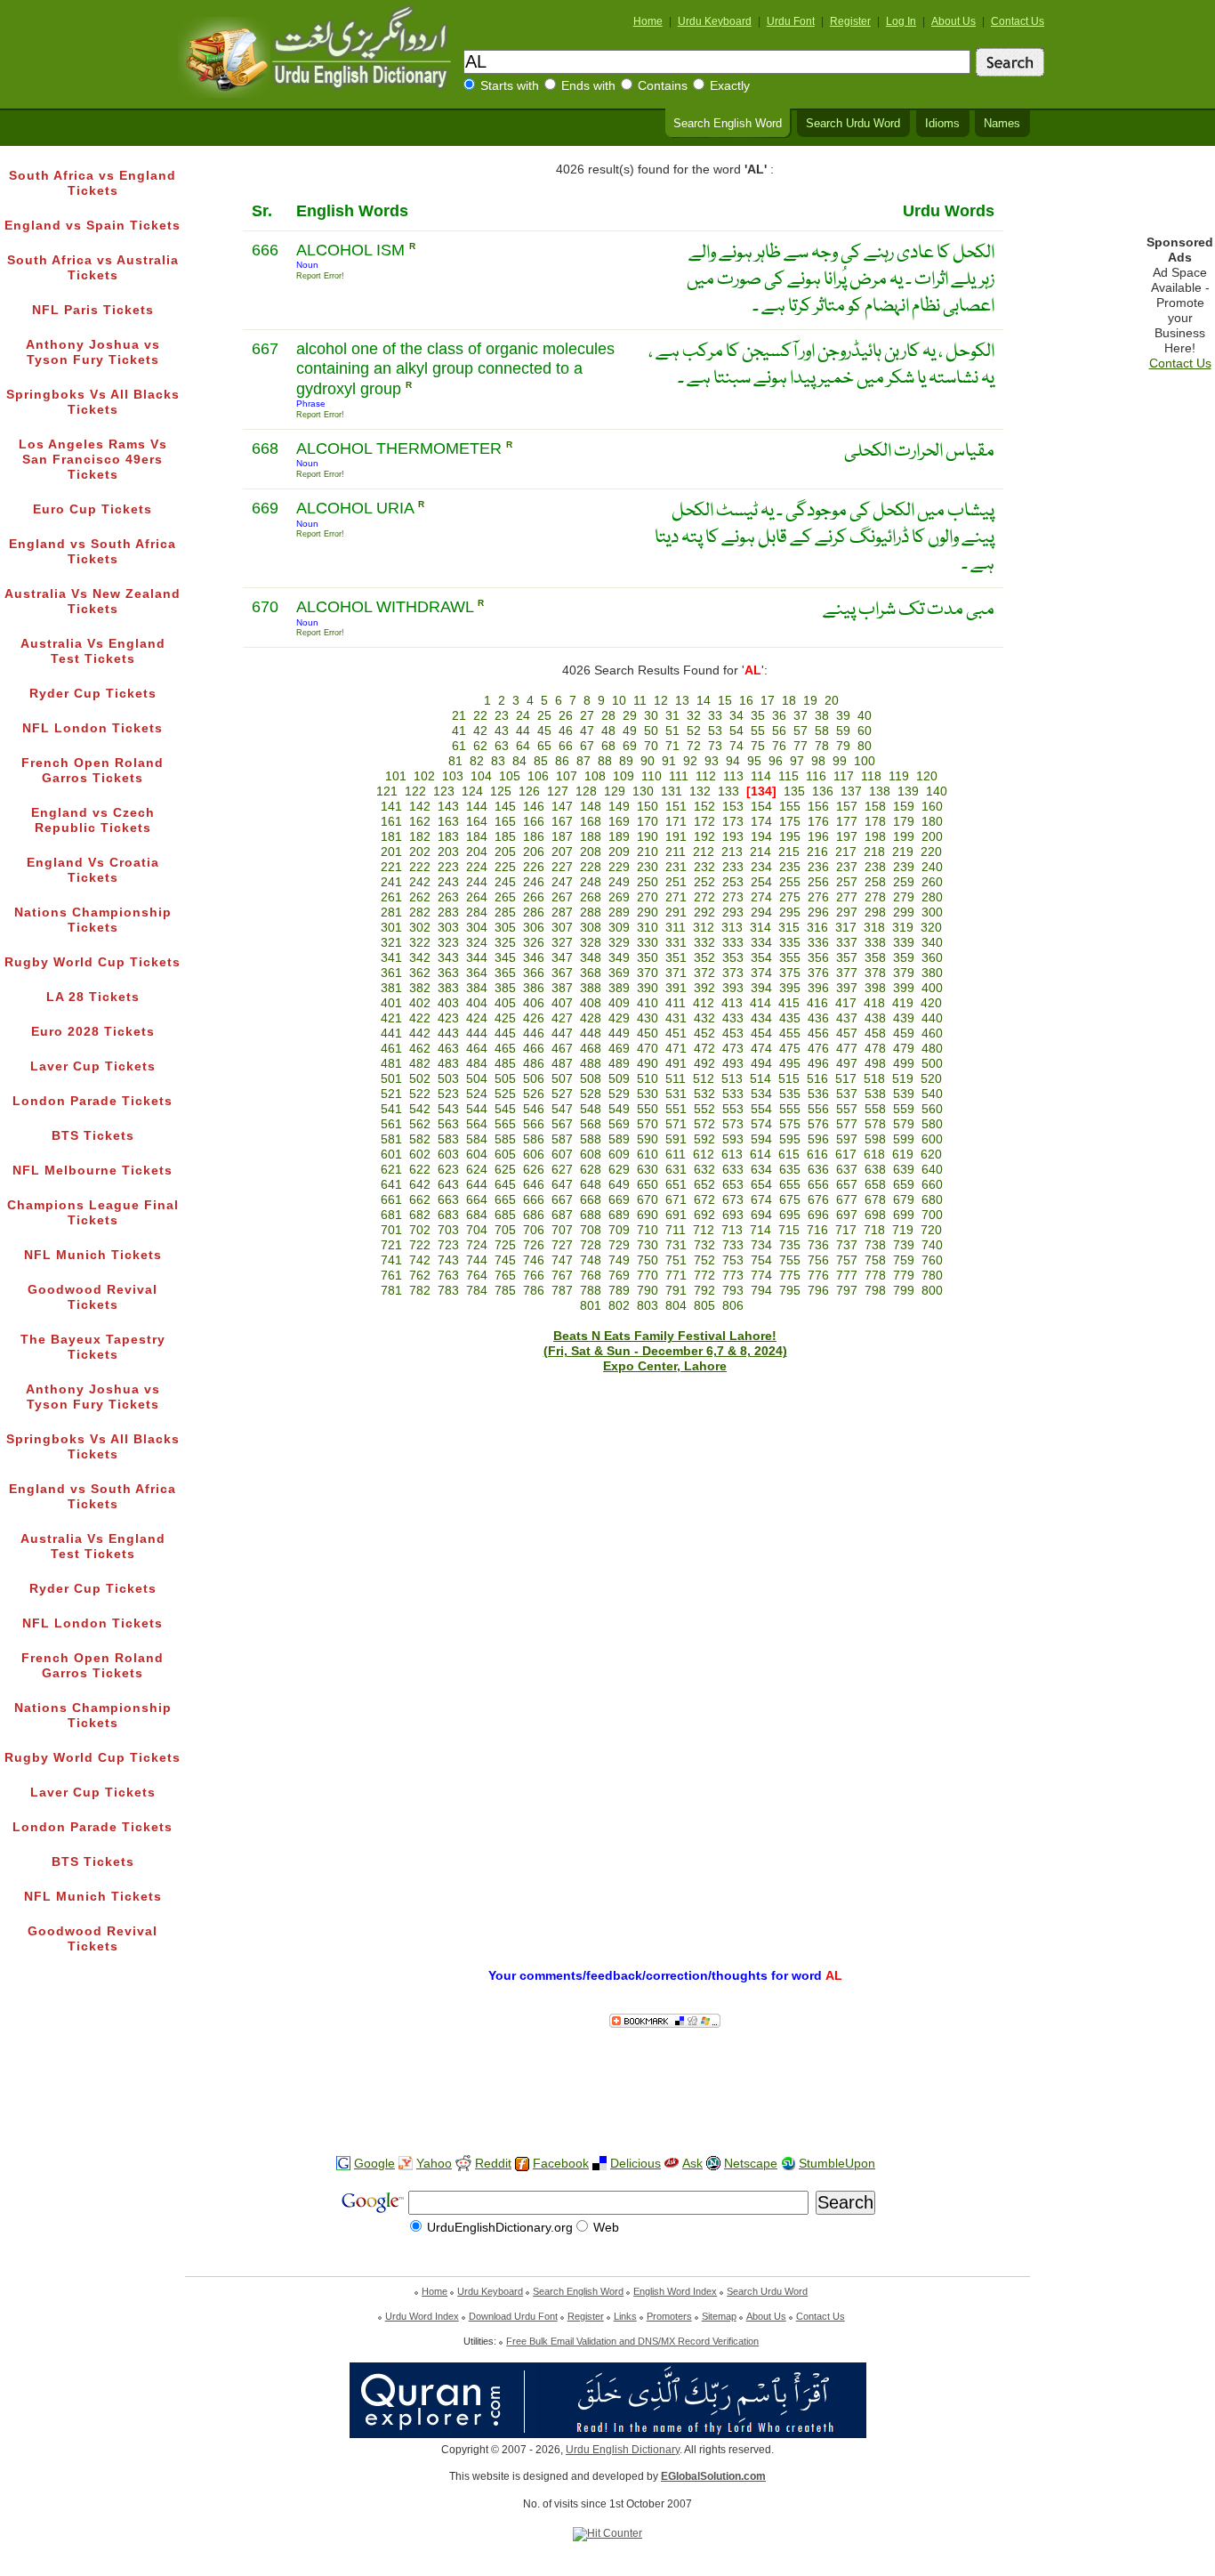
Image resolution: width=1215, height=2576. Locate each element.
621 (391, 1170)
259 (904, 882)
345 (505, 958)
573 (733, 1124)
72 (694, 746)
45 (544, 731)
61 (459, 746)
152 (704, 807)
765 (505, 1276)
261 (391, 897)
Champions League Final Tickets (93, 1213)
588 (591, 1139)
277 (847, 897)
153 (733, 807)
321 (391, 943)
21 (459, 716)
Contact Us (1018, 21)
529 (619, 1094)
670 (648, 1200)
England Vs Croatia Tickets (93, 870)
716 (817, 1230)
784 (477, 1291)
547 (562, 1109)
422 (420, 1018)
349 (619, 958)
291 (676, 913)
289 (619, 913)
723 (448, 1245)
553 (733, 1109)
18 (789, 701)
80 (865, 746)
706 (534, 1230)
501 (391, 1079)
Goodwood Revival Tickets (93, 1297)
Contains (663, 86)
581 (391, 1139)
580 (932, 1124)
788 (591, 1291)
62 (480, 746)
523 (448, 1094)
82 (477, 761)
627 (562, 1170)
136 (823, 791)
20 (832, 701)
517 (846, 1079)
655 (790, 1185)
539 (904, 1094)
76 (779, 746)
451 (676, 1034)
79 (843, 746)
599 (904, 1139)
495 (790, 1064)
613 (732, 1155)
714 (760, 1230)
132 (700, 791)
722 (420, 1245)
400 (932, 988)
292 (704, 913)
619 (903, 1155)
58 (822, 731)
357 (847, 958)
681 (391, 1215)
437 (847, 1018)
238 (875, 867)
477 (847, 1049)
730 (648, 1245)
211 (676, 852)
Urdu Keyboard (715, 21)
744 (477, 1260)
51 (672, 731)
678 (875, 1200)
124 (472, 791)
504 (477, 1079)
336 (818, 943)
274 (761, 897)
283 (448, 913)
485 (505, 1064)
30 (651, 716)
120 (927, 776)
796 (818, 1291)
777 (847, 1276)
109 (624, 776)
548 (591, 1109)
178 (875, 822)
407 (562, 1003)
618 (874, 1155)
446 (534, 1034)
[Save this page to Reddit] (463, 2164)
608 (591, 1155)
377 (847, 973)
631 (676, 1170)
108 (595, 776)
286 (534, 913)
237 (847, 867)
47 (587, 731)
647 (562, 1185)
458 (875, 1034)
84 (519, 761)
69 (630, 746)
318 (874, 928)
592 (704, 1139)
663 (448, 1200)
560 (932, 1109)
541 (391, 1109)
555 (790, 1109)
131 (672, 791)
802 (619, 1306)
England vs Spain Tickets (93, 226)
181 (391, 837)
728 (591, 1245)
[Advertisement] (607, 2085)
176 (818, 822)
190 (648, 837)
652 (704, 1185)
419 (903, 1003)
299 (904, 913)
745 (505, 1260)
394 (761, 988)
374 (761, 973)
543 (448, 1109)
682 (420, 1215)
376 (818, 973)
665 (505, 1200)
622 (420, 1170)
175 (790, 822)
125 (501, 791)
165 (505, 822)
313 (732, 928)
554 (761, 1109)
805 (704, 1306)
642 (420, 1185)
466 (534, 1049)
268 (591, 897)
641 (391, 1185)
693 (733, 1215)
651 (676, 1185)
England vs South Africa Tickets (93, 552)
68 (608, 746)
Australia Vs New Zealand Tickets (93, 602)
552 (704, 1109)
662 (420, 1200)
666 (534, 1200)
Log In (901, 21)
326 (534, 943)
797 (847, 1291)
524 (477, 1094)
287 (562, 913)
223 (448, 867)
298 (875, 913)
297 (847, 913)
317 (846, 928)
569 (619, 1124)
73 (715, 746)
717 (846, 1230)
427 (562, 1018)
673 (733, 1200)
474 (761, 1049)
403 (448, 1003)
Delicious (636, 2164)
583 (448, 1139)
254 (761, 882)
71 (672, 746)
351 (676, 958)
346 (534, 958)
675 (790, 1200)
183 (448, 837)
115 (789, 776)
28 (608, 716)
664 (477, 1200)
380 (932, 973)
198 (875, 837)
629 (619, 1170)
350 (648, 958)
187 (562, 837)
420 (931, 1003)
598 (875, 1139)
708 (591, 1230)
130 (643, 791)
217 (846, 852)
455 (790, 1034)
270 (648, 897)
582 (420, 1139)
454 (761, 1034)
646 (534, 1185)
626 (534, 1170)
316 (817, 928)
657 (847, 1185)
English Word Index (675, 2291)
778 (875, 1276)
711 (676, 1230)
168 (591, 822)
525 (505, 1094)
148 (591, 807)
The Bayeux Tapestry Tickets (93, 1347)
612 (704, 1155)
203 (448, 852)
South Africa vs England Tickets (93, 183)
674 (761, 1200)
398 (875, 988)
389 (619, 988)
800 (932, 1291)
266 (534, 897)
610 (648, 1155)
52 (694, 731)
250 (648, 882)
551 (676, 1109)
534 (761, 1094)
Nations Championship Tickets (93, 920)
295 (790, 913)
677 (847, 1200)
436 (818, 1018)
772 (704, 1276)
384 (477, 988)
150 (648, 807)
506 (534, 1079)
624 (477, 1170)
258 (875, 882)
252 (704, 882)
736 (818, 1245)
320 (931, 928)
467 (562, 1049)
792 (704, 1291)
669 (619, 1200)
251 (676, 882)
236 (818, 867)
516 (817, 1079)
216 (817, 852)
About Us (953, 21)
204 (477, 852)
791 (676, 1291)
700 (932, 1215)
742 (420, 1260)
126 (529, 791)
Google (374, 2164)
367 (562, 973)
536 (818, 1094)
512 (704, 1079)
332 (704, 943)
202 (420, 852)
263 (448, 897)
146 (534, 807)
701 (391, 1230)
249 (619, 882)
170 (648, 822)
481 (391, 1064)
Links (625, 2316)
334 (761, 943)
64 (523, 746)
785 (505, 1291)
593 (733, 1139)
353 (733, 958)
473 (733, 1049)
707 (562, 1230)
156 (818, 807)
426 (534, 1018)
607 (562, 1155)
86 (562, 761)
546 (534, 1109)
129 (615, 791)
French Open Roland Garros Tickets (93, 771)
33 (715, 716)
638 (875, 1170)
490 (648, 1064)
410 (648, 1003)
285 (505, 913)
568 (591, 1124)
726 (534, 1245)
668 (591, 1200)
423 (448, 1018)
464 (477, 1049)
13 (682, 701)
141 (391, 807)
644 (477, 1185)
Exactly (730, 86)
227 (562, 867)
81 (455, 761)
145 (505, 807)
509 (619, 1079)
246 (534, 882)
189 (619, 837)
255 (790, 882)
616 (817, 1155)
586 (534, 1139)
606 (534, 1155)
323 (448, 943)
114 (761, 776)
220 (931, 852)
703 (448, 1230)
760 (932, 1260)
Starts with (510, 86)
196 (818, 837)
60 (865, 731)
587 (562, 1139)
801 (591, 1306)
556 (818, 1109)
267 (562, 897)
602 (420, 1155)
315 (789, 928)
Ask (692, 2164)
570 (648, 1124)
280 (932, 897)
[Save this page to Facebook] (522, 2164)
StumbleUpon (837, 2164)
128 (586, 791)
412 (704, 1003)
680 (932, 1200)
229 (619, 867)
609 (619, 1155)
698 (875, 1215)
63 (502, 746)
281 (391, 913)
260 (932, 882)
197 (847, 837)
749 (619, 1260)
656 (818, 1185)
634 (761, 1170)
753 (733, 1260)
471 (676, 1049)
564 (477, 1124)
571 (676, 1124)
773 (733, 1276)
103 (453, 776)
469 (619, 1049)
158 (875, 807)
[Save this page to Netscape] (713, 2164)
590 (648, 1139)
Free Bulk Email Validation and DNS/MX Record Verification (632, 2341)
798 (875, 1291)
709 (619, 1230)
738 (875, 1245)
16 (746, 701)
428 (591, 1018)
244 (477, 882)
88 (605, 761)
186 (534, 837)
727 (562, 1245)
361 (391, 973)
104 (481, 776)
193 (733, 837)
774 (761, 1276)
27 (587, 716)
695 (790, 1215)
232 (704, 867)
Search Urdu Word (853, 124)
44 (523, 731)
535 (790, 1094)
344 (477, 958)
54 (736, 731)
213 (732, 852)
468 (591, 1049)
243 (448, 882)
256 (818, 882)
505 (505, 1079)
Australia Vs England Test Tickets (93, 651)
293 (733, 913)
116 (816, 776)
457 (847, 1034)
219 (903, 852)
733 (733, 1245)
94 (733, 761)
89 (626, 761)
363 (448, 973)
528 (591, 1094)
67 (587, 746)
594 (761, 1139)
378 (875, 973)
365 (505, 973)
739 (904, 1245)
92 (690, 761)
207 (562, 852)
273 (733, 897)
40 (865, 716)
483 (448, 1064)
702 (420, 1230)
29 (630, 716)
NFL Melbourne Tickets (93, 1171)
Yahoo (434, 2164)
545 (505, 1109)
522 (420, 1094)
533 (733, 1094)
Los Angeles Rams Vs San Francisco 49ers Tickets (93, 460)
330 (648, 943)
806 (733, 1306)
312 (704, 928)
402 (420, 1003)
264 (477, 897)
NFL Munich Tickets (93, 1255)
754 (761, 1260)
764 (477, 1276)
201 (391, 852)
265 (505, 897)
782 (420, 1291)
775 (790, 1276)
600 (932, 1139)
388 (591, 988)
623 (448, 1170)
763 (448, 1276)
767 (562, 1276)
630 (648, 1170)
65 (544, 746)
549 (619, 1109)
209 (619, 852)
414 (760, 1003)
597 (847, 1139)
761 (391, 1276)
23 (502, 716)
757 (847, 1260)
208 (591, 852)
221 (391, 867)
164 (477, 822)
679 (904, 1200)
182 (420, 837)
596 (818, 1139)
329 (619, 943)
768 (591, 1276)
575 (790, 1124)
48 (608, 731)
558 (875, 1109)
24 (523, 716)
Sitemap (719, 2316)
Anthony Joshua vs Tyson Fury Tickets (93, 352)
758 (875, 1260)
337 (847, 943)
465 (505, 1049)
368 (591, 973)
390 (648, 988)
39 (843, 716)
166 (534, 822)
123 (444, 791)
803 (648, 1306)
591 (676, 1139)
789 (619, 1291)
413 (732, 1003)
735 (790, 1245)
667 (562, 1200)
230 (648, 867)
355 (790, 958)
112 (706, 776)
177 (847, 822)
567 (562, 1124)
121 (387, 791)
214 (760, 852)
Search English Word (728, 124)
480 (932, 1049)
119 (899, 776)
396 (818, 988)
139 (908, 791)
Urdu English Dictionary (623, 2450)
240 (932, 867)
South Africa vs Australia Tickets (93, 268)
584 (477, 1139)
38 (822, 716)
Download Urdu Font (513, 2316)
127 (558, 791)
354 (761, 958)
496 (818, 1064)
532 (704, 1094)
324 (477, 943)
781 (391, 1291)
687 (562, 1215)
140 (937, 791)
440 (932, 1018)
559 (904, 1109)
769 (619, 1276)
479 (904, 1049)
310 (648, 928)
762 (420, 1276)
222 (420, 867)
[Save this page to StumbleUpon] (788, 2164)
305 (505, 928)
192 (704, 837)
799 (904, 1291)
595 (790, 1139)
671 (676, 1200)
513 (732, 1079)
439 (904, 1018)
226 (534, 867)
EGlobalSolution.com (713, 2476)
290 (648, 913)
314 (760, 928)
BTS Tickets (93, 1136)
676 (818, 1200)
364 (477, 973)
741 (391, 1260)
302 (420, 928)
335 (790, 943)
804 (676, 1306)
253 (733, 882)
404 (477, 1003)
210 (648, 852)
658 (875, 1185)
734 (761, 1245)
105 (510, 776)
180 (932, 822)
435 (790, 1018)
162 (420, 822)
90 (648, 761)
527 (562, 1094)
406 (534, 1003)
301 (391, 928)
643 (448, 1185)
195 (790, 837)
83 (498, 761)
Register (850, 21)
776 (818, 1276)
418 (874, 1003)
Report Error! (320, 276)
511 (676, 1079)
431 (676, 1018)
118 (871, 776)
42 (480, 731)
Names (1002, 124)
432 (704, 1018)
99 (840, 761)
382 (420, 988)
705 (505, 1230)
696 (818, 1215)
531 (676, 1094)
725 (505, 1245)
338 (875, 943)
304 (477, 928)
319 (903, 928)
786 (534, 1291)
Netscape (751, 2164)
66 (566, 746)
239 (904, 867)
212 (704, 852)
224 (477, 867)
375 (790, 973)
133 (728, 791)
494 (761, 1064)
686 (534, 1215)
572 (704, 1124)
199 (904, 837)
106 (538, 776)
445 (505, 1034)
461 (391, 1049)
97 (797, 761)
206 (534, 852)
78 (822, 746)
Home (648, 21)
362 (420, 973)
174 (761, 822)
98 (818, 761)
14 (704, 701)
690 (648, 1215)
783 (448, 1291)
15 (725, 701)
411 (676, 1003)
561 (391, 1124)
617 (846, 1155)
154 (761, 807)
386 (534, 988)
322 (420, 943)
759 (904, 1260)
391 (676, 988)
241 (391, 882)
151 (676, 807)
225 (505, 867)
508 (591, 1079)
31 (672, 716)
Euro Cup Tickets (93, 509)
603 (448, 1155)
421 (391, 1018)
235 (790, 867)
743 (448, 1260)
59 (843, 731)
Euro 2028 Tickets (93, 1032)
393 (733, 988)
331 (676, 943)
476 (818, 1049)
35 (758, 716)
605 (505, 1155)
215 (789, 852)
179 (904, 822)
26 (566, 716)
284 (477, 913)
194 (761, 837)
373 (733, 973)
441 (391, 1034)
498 (875, 1064)
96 (776, 761)
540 (932, 1094)
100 (865, 761)
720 (931, 1230)
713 (732, 1230)
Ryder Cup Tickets (93, 694)
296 (818, 913)
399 (904, 988)
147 (562, 807)
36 (779, 716)
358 (875, 958)
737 (847, 1245)
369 (619, 973)
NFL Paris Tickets (93, 310)
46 (566, 731)
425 (505, 1018)
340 (932, 943)
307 (562, 928)
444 (477, 1034)
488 (591, 1064)
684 (477, 1215)
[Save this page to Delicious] (599, 2164)
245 (505, 882)
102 (424, 776)
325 (505, 943)
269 (619, 897)
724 (477, 1245)
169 (619, 822)
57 (801, 731)
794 (761, 1291)
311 (676, 928)
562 (420, 1124)
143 (448, 807)
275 (790, 897)
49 (630, 731)
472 (704, 1049)
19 (810, 701)
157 (847, 807)
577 (847, 1124)
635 (790, 1170)
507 (562, 1079)
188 (591, 837)
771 (676, 1276)
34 (736, 716)
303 (448, 928)
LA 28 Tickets (93, 997)
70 (651, 746)
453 (733, 1034)
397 (847, 988)
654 (761, 1185)
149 (619, 807)
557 (847, 1109)
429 (619, 1018)
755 (790, 1260)
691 (676, 1215)
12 (661, 701)
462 (420, 1049)
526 (534, 1094)
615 (789, 1155)
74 (736, 746)
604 (477, 1155)
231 (676, 867)
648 (591, 1185)
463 (448, 1049)
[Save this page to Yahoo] (406, 2164)
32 (694, 716)
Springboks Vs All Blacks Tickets (93, 402)
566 (534, 1124)
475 (790, 1049)
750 (648, 1260)
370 (648, 973)
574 (761, 1124)
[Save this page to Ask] (672, 2164)
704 (477, 1230)
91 (669, 761)
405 (505, 1003)
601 (391, 1155)
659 (904, 1185)
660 (932, 1185)
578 (875, 1124)
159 (904, 807)
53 (715, 731)
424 (477, 1018)
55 (758, 731)
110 (652, 776)
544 (477, 1109)
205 (505, 852)
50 (651, 731)
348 (591, 958)
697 (847, 1215)
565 (505, 1124)
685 (505, 1215)
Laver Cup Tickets (93, 1066)
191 (676, 837)
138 (880, 791)
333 (733, 943)
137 (851, 791)
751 (676, 1260)
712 (704, 1230)
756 (818, 1260)
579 (904, 1124)
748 (591, 1260)
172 (704, 822)
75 (758, 746)
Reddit (493, 2164)
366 (534, 973)
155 (790, 807)
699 (904, 1215)
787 (562, 1291)
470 (648, 1049)
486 (534, 1064)
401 (391, 1003)
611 (676, 1155)
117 (844, 776)
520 (931, 1079)
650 (648, 1185)
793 (733, 1291)
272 (704, 897)
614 (760, 1155)
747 (562, 1260)
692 (704, 1215)
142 (420, 807)
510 (648, 1079)
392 (704, 988)
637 (847, 1170)
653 (733, 1185)
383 (448, 988)
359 (904, 958)
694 (761, 1215)
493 (733, 1064)
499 (904, 1064)
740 (932, 1245)
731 (676, 1245)
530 (648, 1094)
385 (505, 988)
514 (760, 1079)
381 (391, 988)
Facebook (561, 2164)
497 (847, 1064)
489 (619, 1064)
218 (874, 852)
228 (591, 867)
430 (648, 1018)
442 (420, 1034)
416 (817, 1003)
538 (875, 1094)
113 (733, 776)
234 (761, 867)
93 (712, 761)
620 (931, 1155)
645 (505, 1185)
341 (391, 958)
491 (676, 1064)
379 (904, 973)
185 (505, 837)
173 (733, 822)
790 (648, 1291)
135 (794, 791)
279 (904, 897)
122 (415, 791)
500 (932, 1064)
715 (789, 1230)
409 (619, 1003)
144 (477, 807)
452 (704, 1034)
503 (448, 1079)
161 (391, 822)
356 (818, 958)
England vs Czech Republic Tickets (93, 820)
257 (847, 882)
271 (676, 897)
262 (420, 897)
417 (846, 1003)
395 (790, 988)
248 (591, 882)
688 (591, 1215)
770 (648, 1276)
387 (562, 988)
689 (619, 1215)
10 (619, 701)
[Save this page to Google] (343, 2164)
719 (903, 1230)
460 (932, 1034)
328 (591, 943)
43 (502, 731)
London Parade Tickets (93, 1101)
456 (818, 1034)
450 (648, 1034)
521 (391, 1094)
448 (591, 1034)
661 (391, 1200)
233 (733, 867)
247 (562, 882)
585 (505, 1139)
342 (420, 958)
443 (448, 1034)
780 (932, 1276)
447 (562, 1034)
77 (801, 746)
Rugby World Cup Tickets (93, 962)
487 (562, 1064)
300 (932, 913)
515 (789, 1079)
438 (875, 1018)
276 (818, 897)
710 (648, 1230)
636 (818, 1170)
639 (904, 1170)
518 (874, 1079)
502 (420, 1079)
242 (420, 882)
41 (459, 731)
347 (562, 958)
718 (874, 1230)
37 (801, 716)
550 (648, 1109)
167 (562, 822)
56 (779, 731)
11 (640, 701)
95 (754, 761)
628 (591, 1170)
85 (541, 761)
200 (932, 837)
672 (704, 1200)
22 (480, 716)
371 (676, 973)
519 (903, 1079)
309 (619, 928)
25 (544, 716)
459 (904, 1034)
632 (704, 1170)
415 (789, 1003)
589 (619, 1139)
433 (733, 1018)
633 (733, 1170)
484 (477, 1064)
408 (591, 1003)
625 (505, 1170)
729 (619, 1245)
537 (847, 1094)
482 (420, 1064)
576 (818, 1124)
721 (391, 1245)
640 (932, 1170)
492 (704, 1064)
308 (591, 928)
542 (420, 1109)
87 (583, 761)
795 (790, 1291)
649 (619, 1185)
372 (704, 973)
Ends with (588, 86)
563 (448, 1124)
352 (704, 958)
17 (768, 701)
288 (591, 913)
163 (448, 822)
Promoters (669, 2316)
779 (904, 1276)
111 (679, 776)
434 (761, 1018)
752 (704, 1260)
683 (448, 1215)
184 (477, 837)
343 (448, 958)
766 (534, 1276)
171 (676, 822)
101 (396, 776)
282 (420, 913)
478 (875, 1049)
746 (534, 1260)
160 (932, 807)
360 (932, 958)
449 (619, 1034)
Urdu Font (791, 21)
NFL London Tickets (93, 728)
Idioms (942, 124)
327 (562, 943)
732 (704, 1245)
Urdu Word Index (422, 2316)
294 (761, 913)
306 (534, 928)
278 (875, 897)
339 (904, 943)
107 (567, 776)
